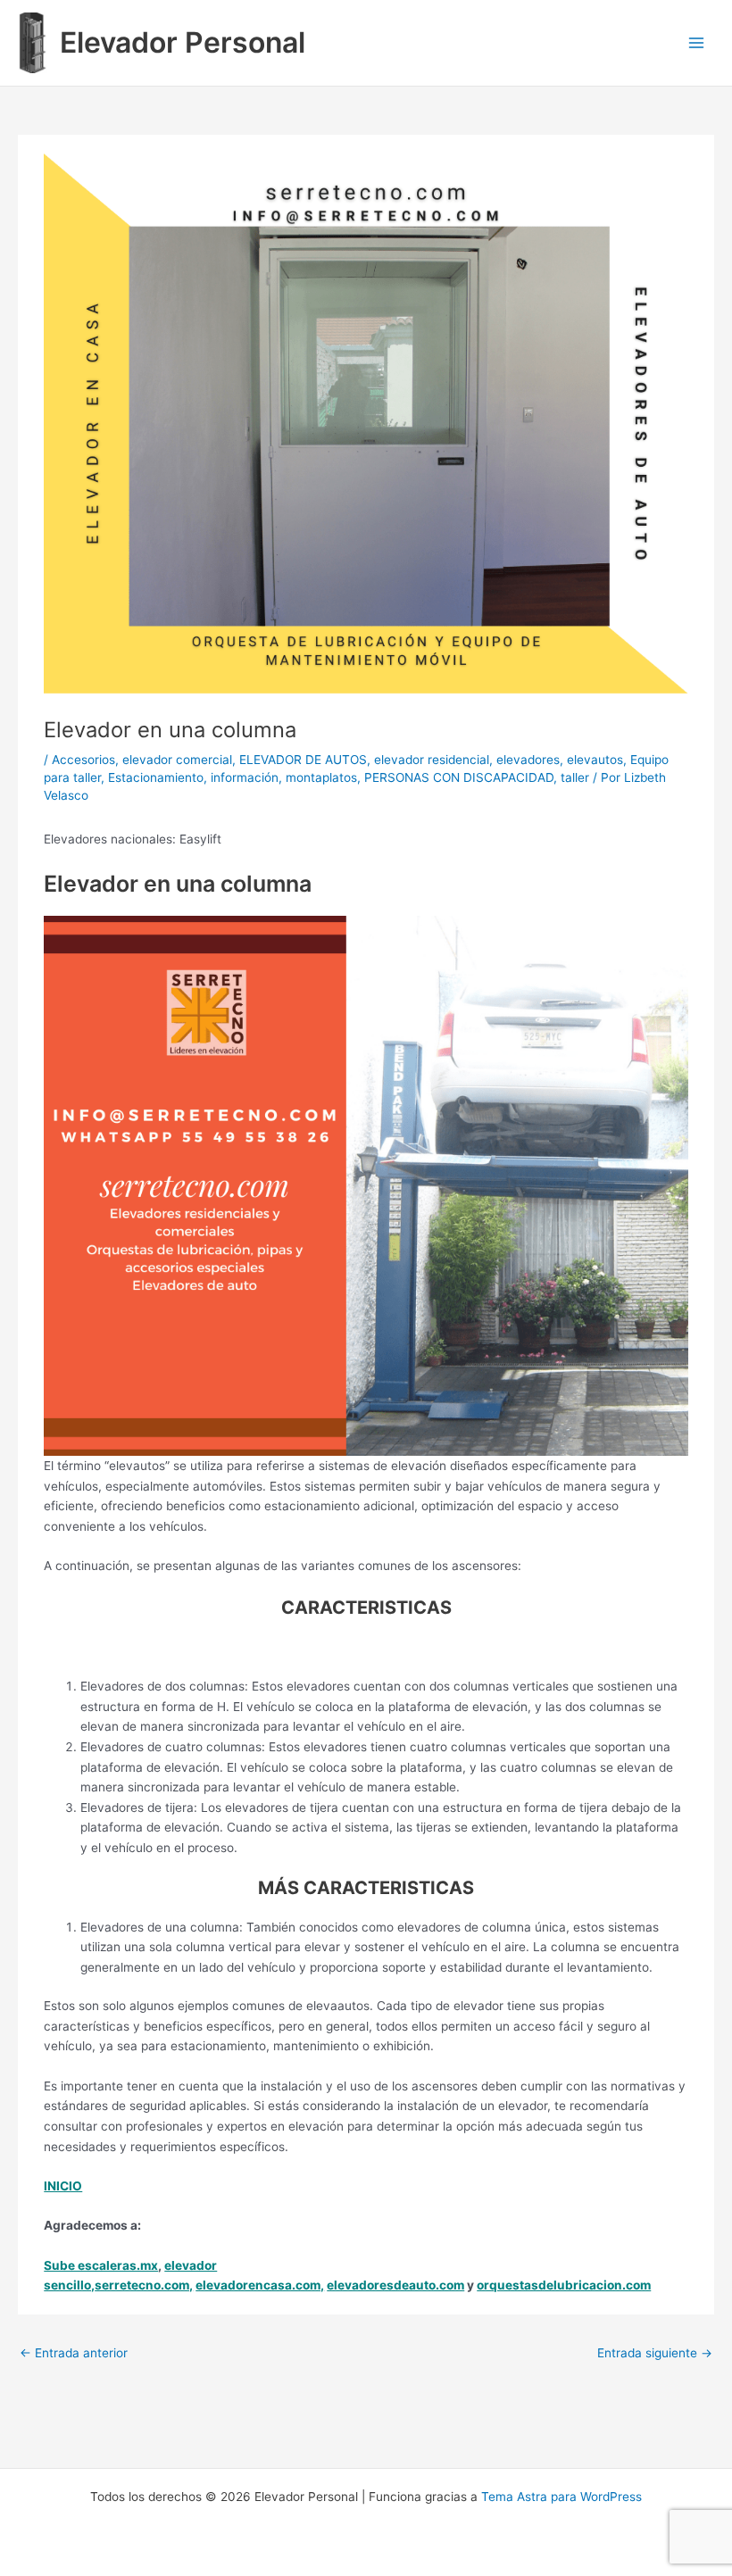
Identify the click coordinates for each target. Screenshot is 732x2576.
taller (575, 777)
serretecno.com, (144, 2285)
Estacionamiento (156, 777)
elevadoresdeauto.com (395, 2285)
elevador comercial (177, 760)
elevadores (528, 760)
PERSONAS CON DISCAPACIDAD (459, 777)
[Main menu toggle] (697, 43)
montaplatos (321, 777)
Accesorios (83, 760)
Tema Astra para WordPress (561, 2497)
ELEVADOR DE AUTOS (303, 760)
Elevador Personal (183, 42)
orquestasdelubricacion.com (564, 2285)
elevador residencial (432, 760)
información (245, 777)
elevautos (595, 760)
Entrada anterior (74, 2353)
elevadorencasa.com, (260, 2285)
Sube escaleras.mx (101, 2265)
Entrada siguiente (655, 2353)
